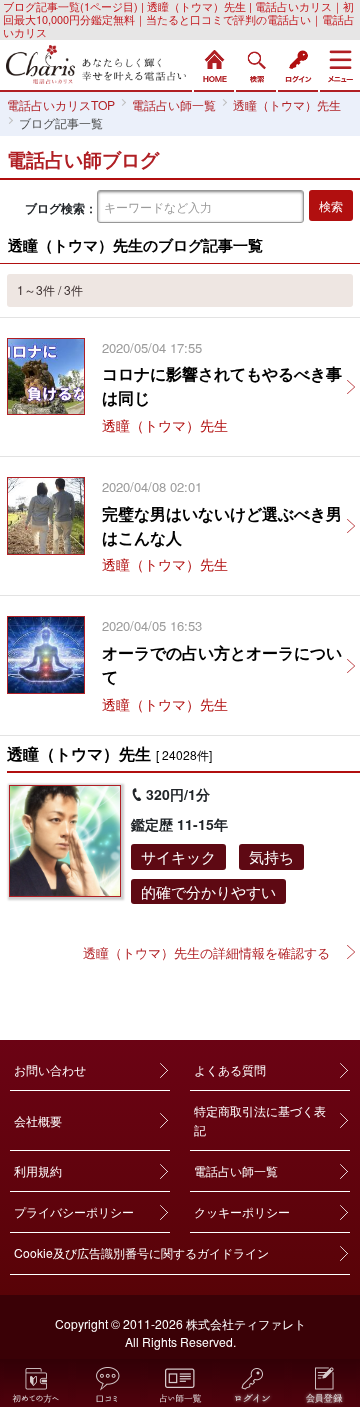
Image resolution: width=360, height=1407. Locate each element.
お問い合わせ (50, 1069)
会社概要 (38, 1120)
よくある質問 (230, 1069)
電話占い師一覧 (236, 1170)
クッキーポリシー (242, 1211)
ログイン (298, 64)
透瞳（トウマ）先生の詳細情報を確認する (206, 952)
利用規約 (38, 1170)
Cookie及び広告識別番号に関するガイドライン (141, 1252)
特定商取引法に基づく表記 (260, 1119)
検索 (256, 64)
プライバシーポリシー (74, 1211)
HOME (214, 64)
